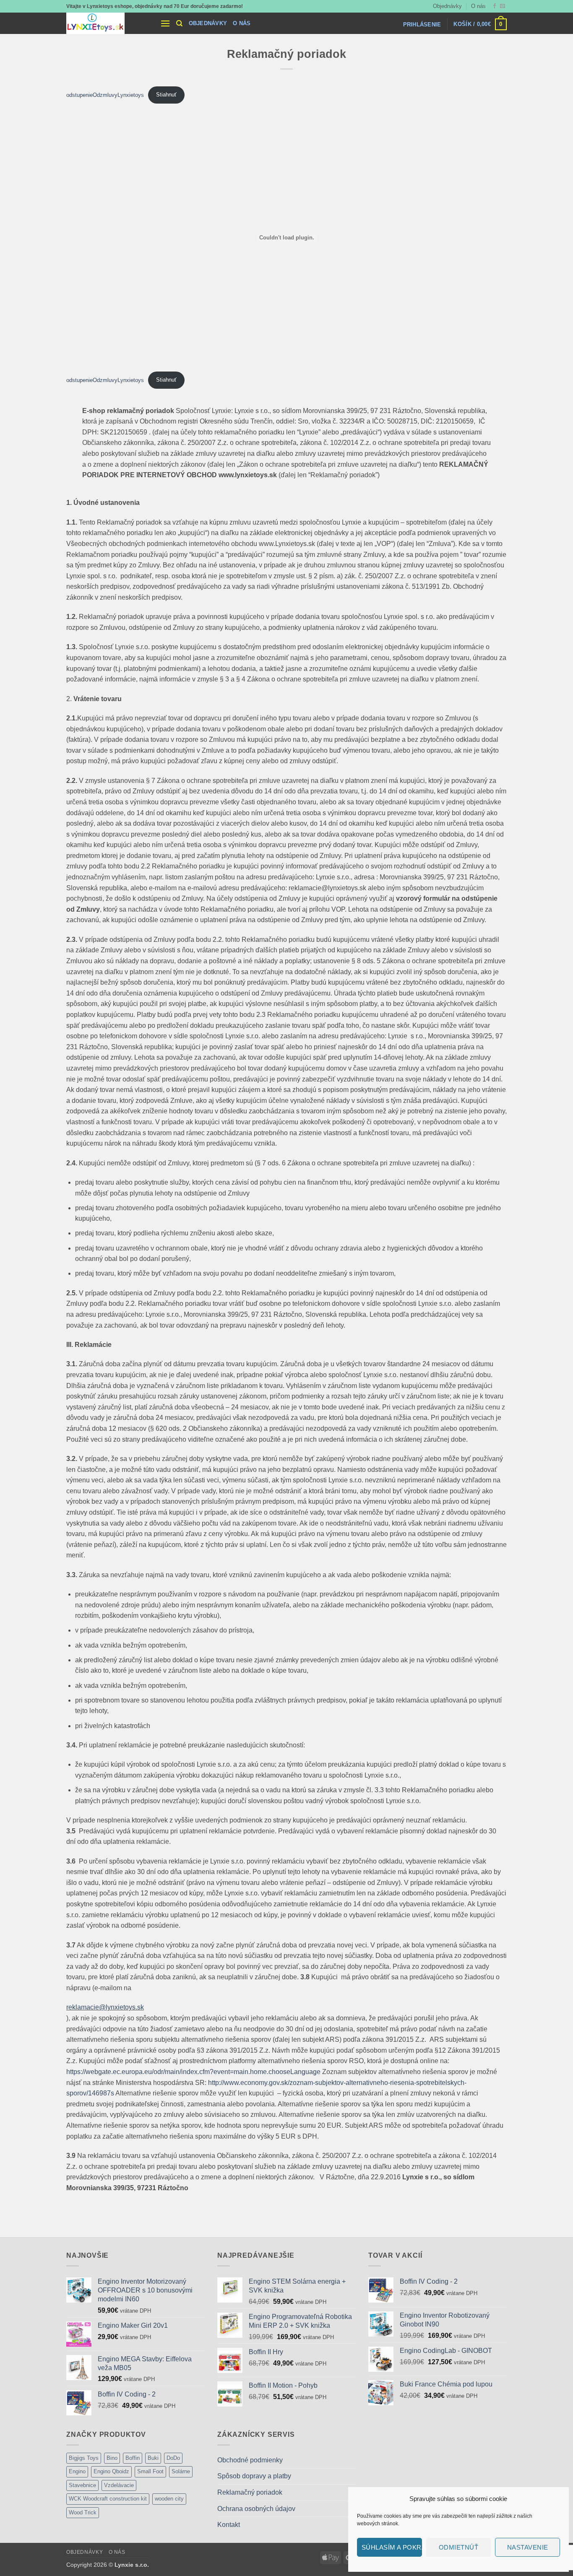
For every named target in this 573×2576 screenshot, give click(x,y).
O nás (478, 6)
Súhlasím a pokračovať (392, 2547)
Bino (112, 2458)
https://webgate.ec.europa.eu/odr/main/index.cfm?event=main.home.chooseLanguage (193, 2072)
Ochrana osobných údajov (256, 2509)
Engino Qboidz (111, 2471)
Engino (77, 2471)
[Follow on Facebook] (495, 6)
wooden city (169, 2499)
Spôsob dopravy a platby (254, 2476)
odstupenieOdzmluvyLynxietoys (105, 95)
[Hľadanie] (179, 23)
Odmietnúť (458, 2547)
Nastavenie (528, 2547)
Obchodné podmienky (250, 2460)
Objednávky (447, 6)
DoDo (173, 2458)
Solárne (181, 2471)
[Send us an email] (503, 6)
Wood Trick (83, 2512)
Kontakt (229, 2525)
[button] (165, 23)
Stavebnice (82, 2485)
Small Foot (150, 2471)
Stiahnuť (166, 95)
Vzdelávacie (119, 2485)
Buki (153, 2458)
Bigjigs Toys (84, 2458)
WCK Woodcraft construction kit (108, 2499)
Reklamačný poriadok (250, 2492)
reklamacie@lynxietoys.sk (105, 2007)
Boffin (133, 2458)
